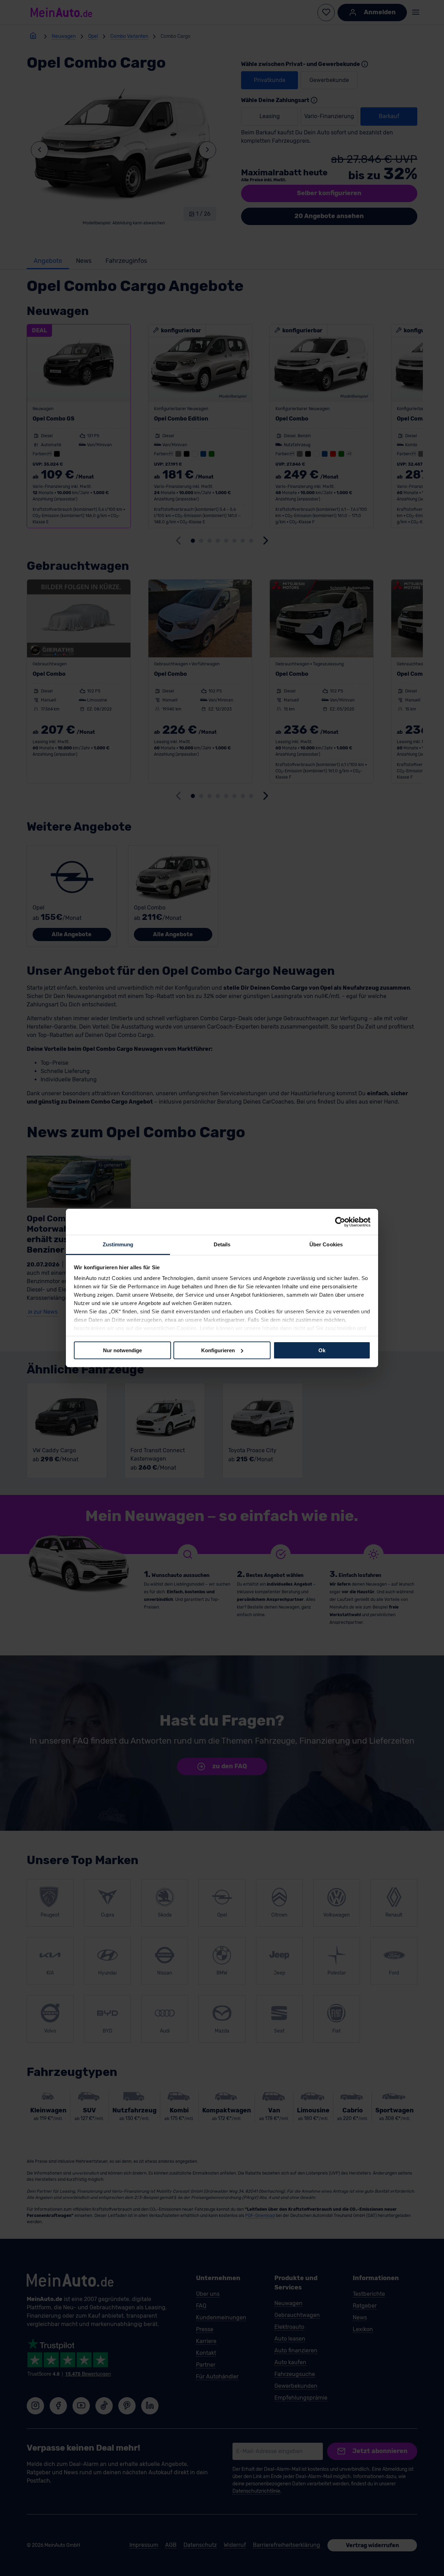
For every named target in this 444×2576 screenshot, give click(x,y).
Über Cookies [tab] (326, 1244)
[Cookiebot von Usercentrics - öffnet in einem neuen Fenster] (340, 1222)
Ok (322, 1350)
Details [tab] (222, 1244)
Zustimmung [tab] (118, 1244)
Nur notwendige (122, 1350)
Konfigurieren (218, 1350)
